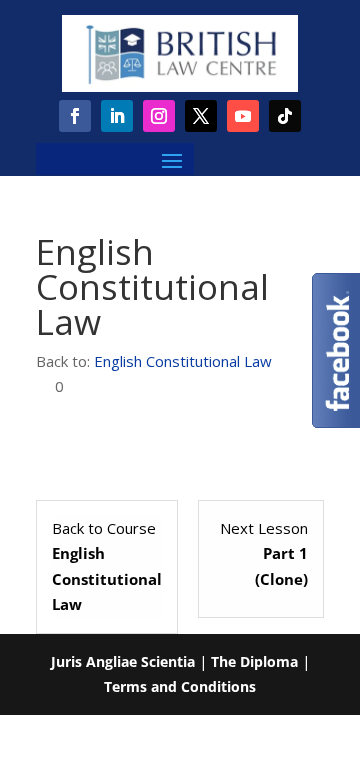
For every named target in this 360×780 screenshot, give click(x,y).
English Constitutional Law (183, 361)
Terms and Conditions (180, 686)
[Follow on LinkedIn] (117, 116)
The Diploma (254, 661)
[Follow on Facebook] (75, 116)
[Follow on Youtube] (243, 116)
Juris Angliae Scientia (123, 661)
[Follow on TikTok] (285, 116)
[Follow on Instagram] (159, 116)
